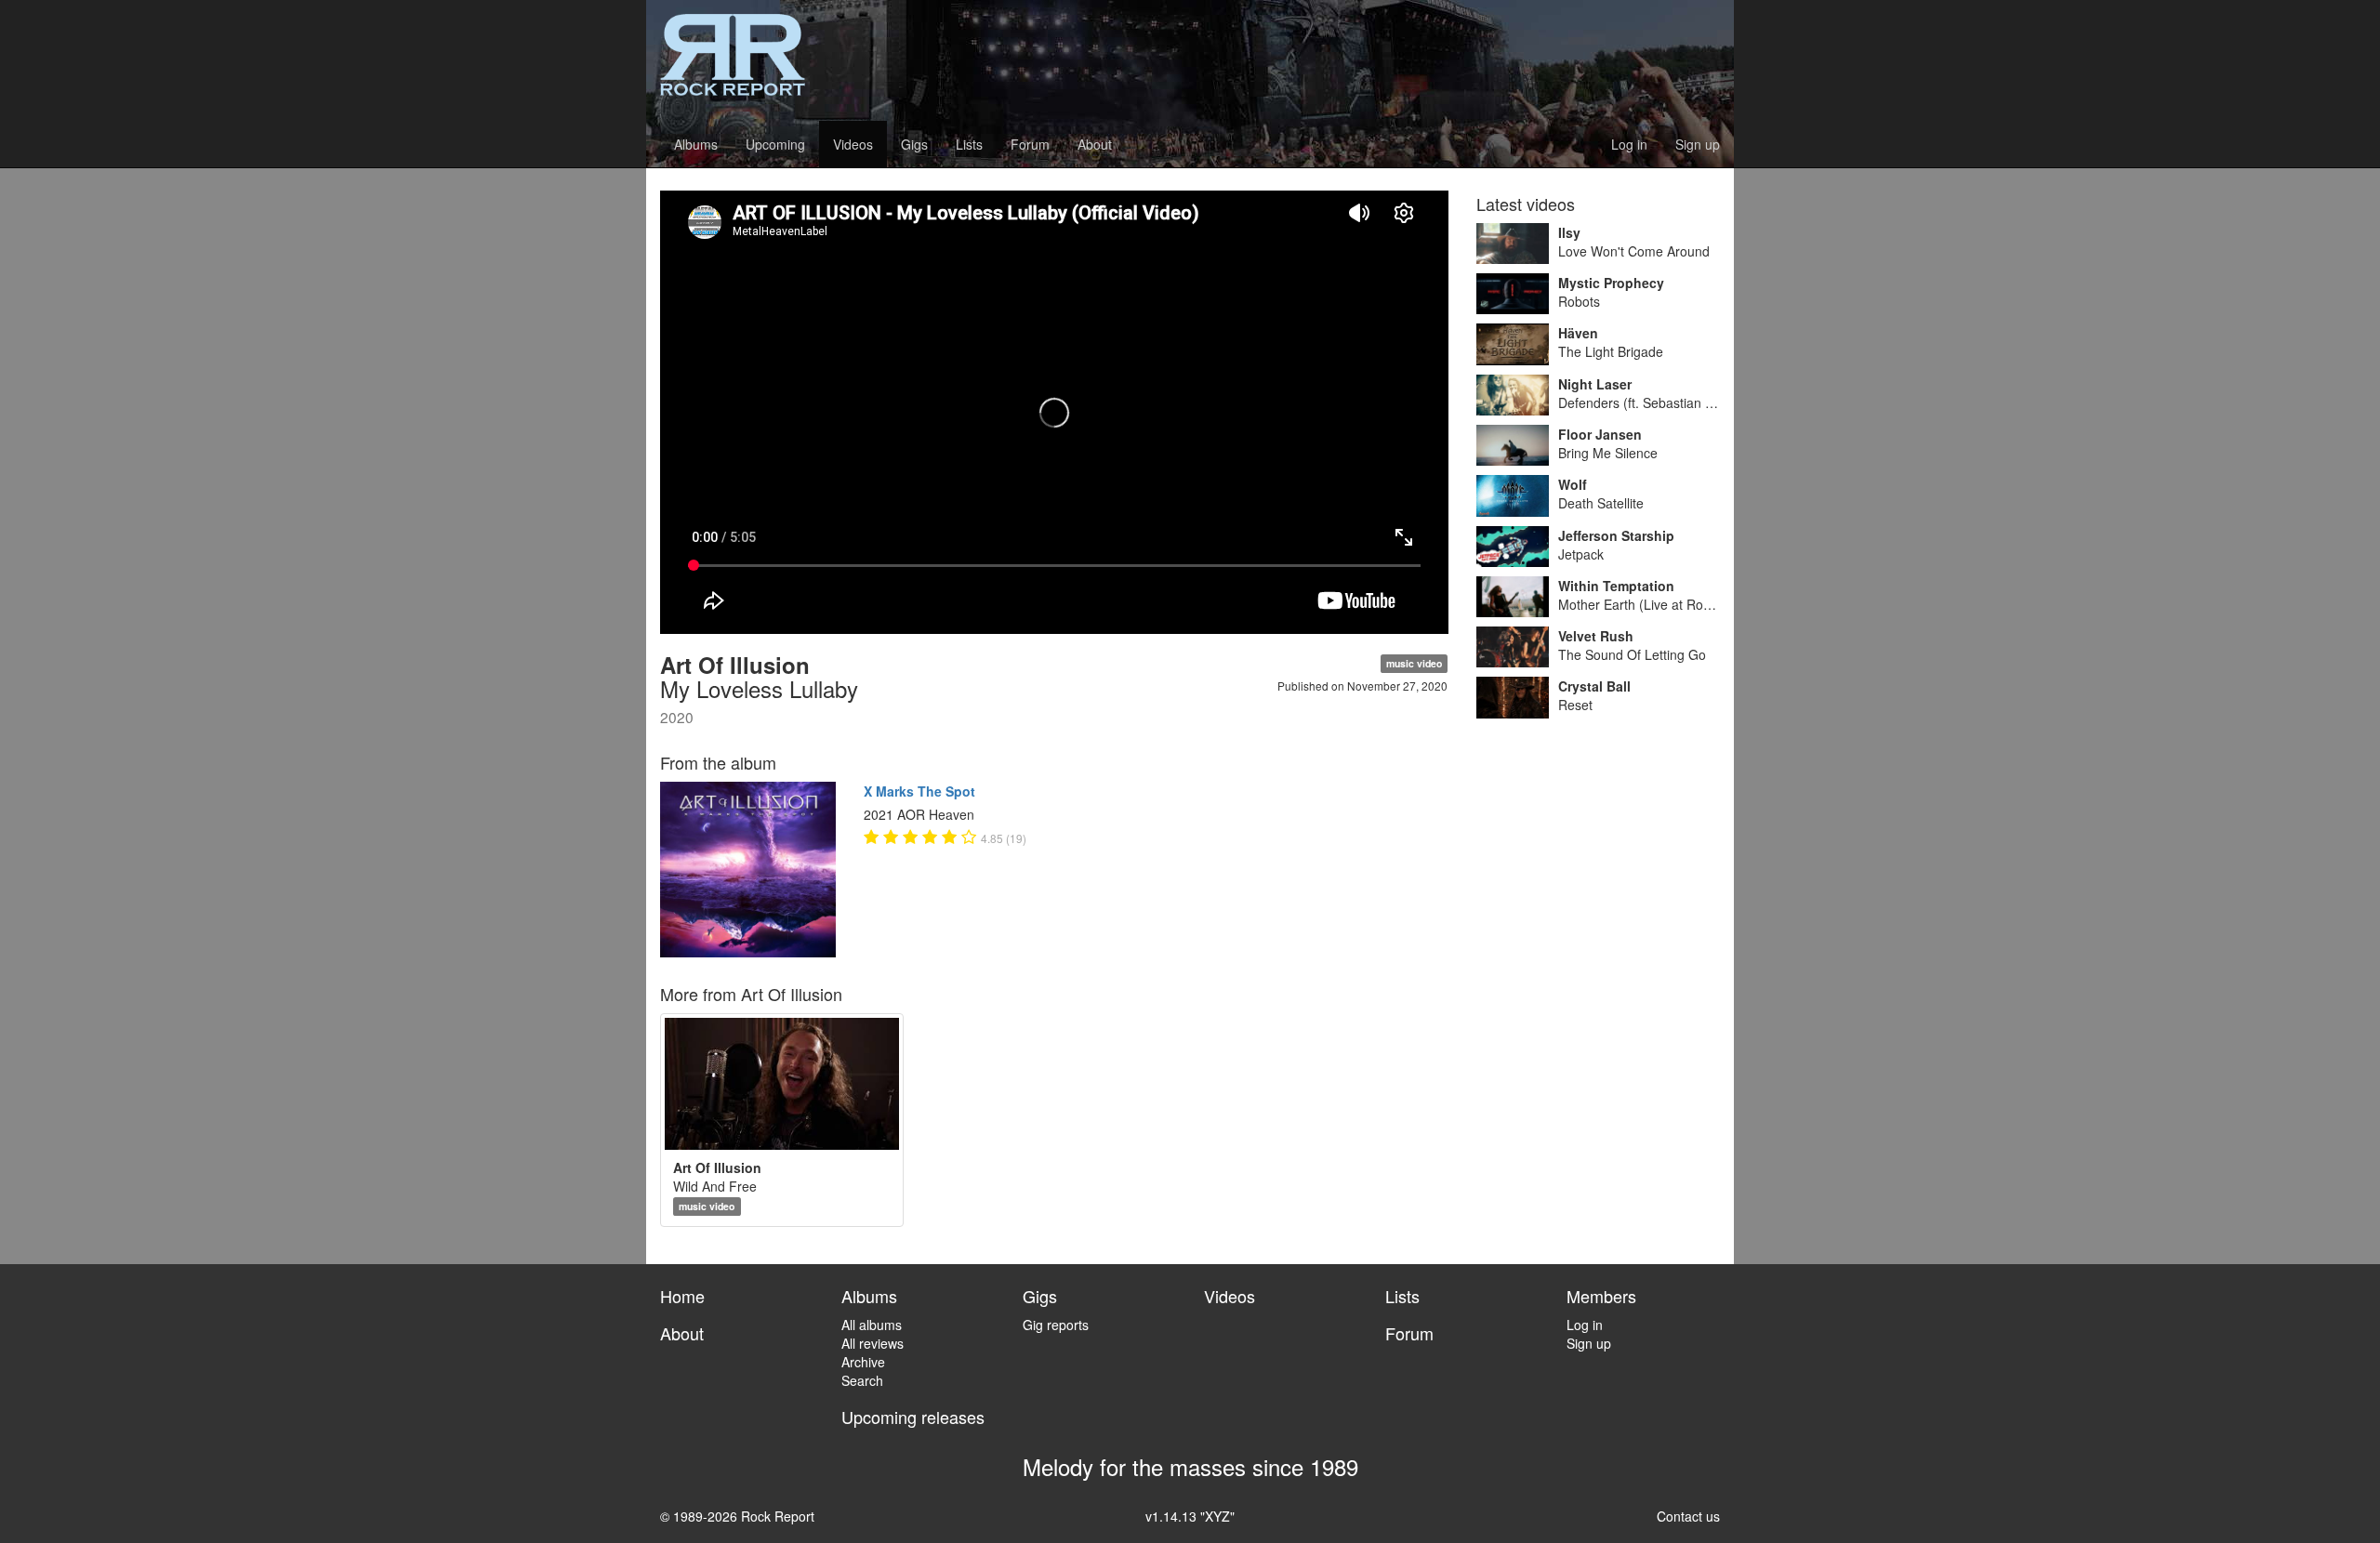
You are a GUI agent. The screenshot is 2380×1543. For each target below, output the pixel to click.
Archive (863, 1362)
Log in (1629, 144)
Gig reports (1056, 1325)
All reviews (873, 1343)
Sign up (1698, 144)
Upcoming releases (913, 1417)
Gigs (914, 144)
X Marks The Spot (919, 791)
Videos (853, 144)
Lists (969, 144)
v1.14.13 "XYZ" (1190, 1516)
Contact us (1688, 1516)
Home (682, 1296)
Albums (696, 144)
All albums (872, 1325)
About (1095, 144)
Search (862, 1380)
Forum (1030, 144)
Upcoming (775, 144)
